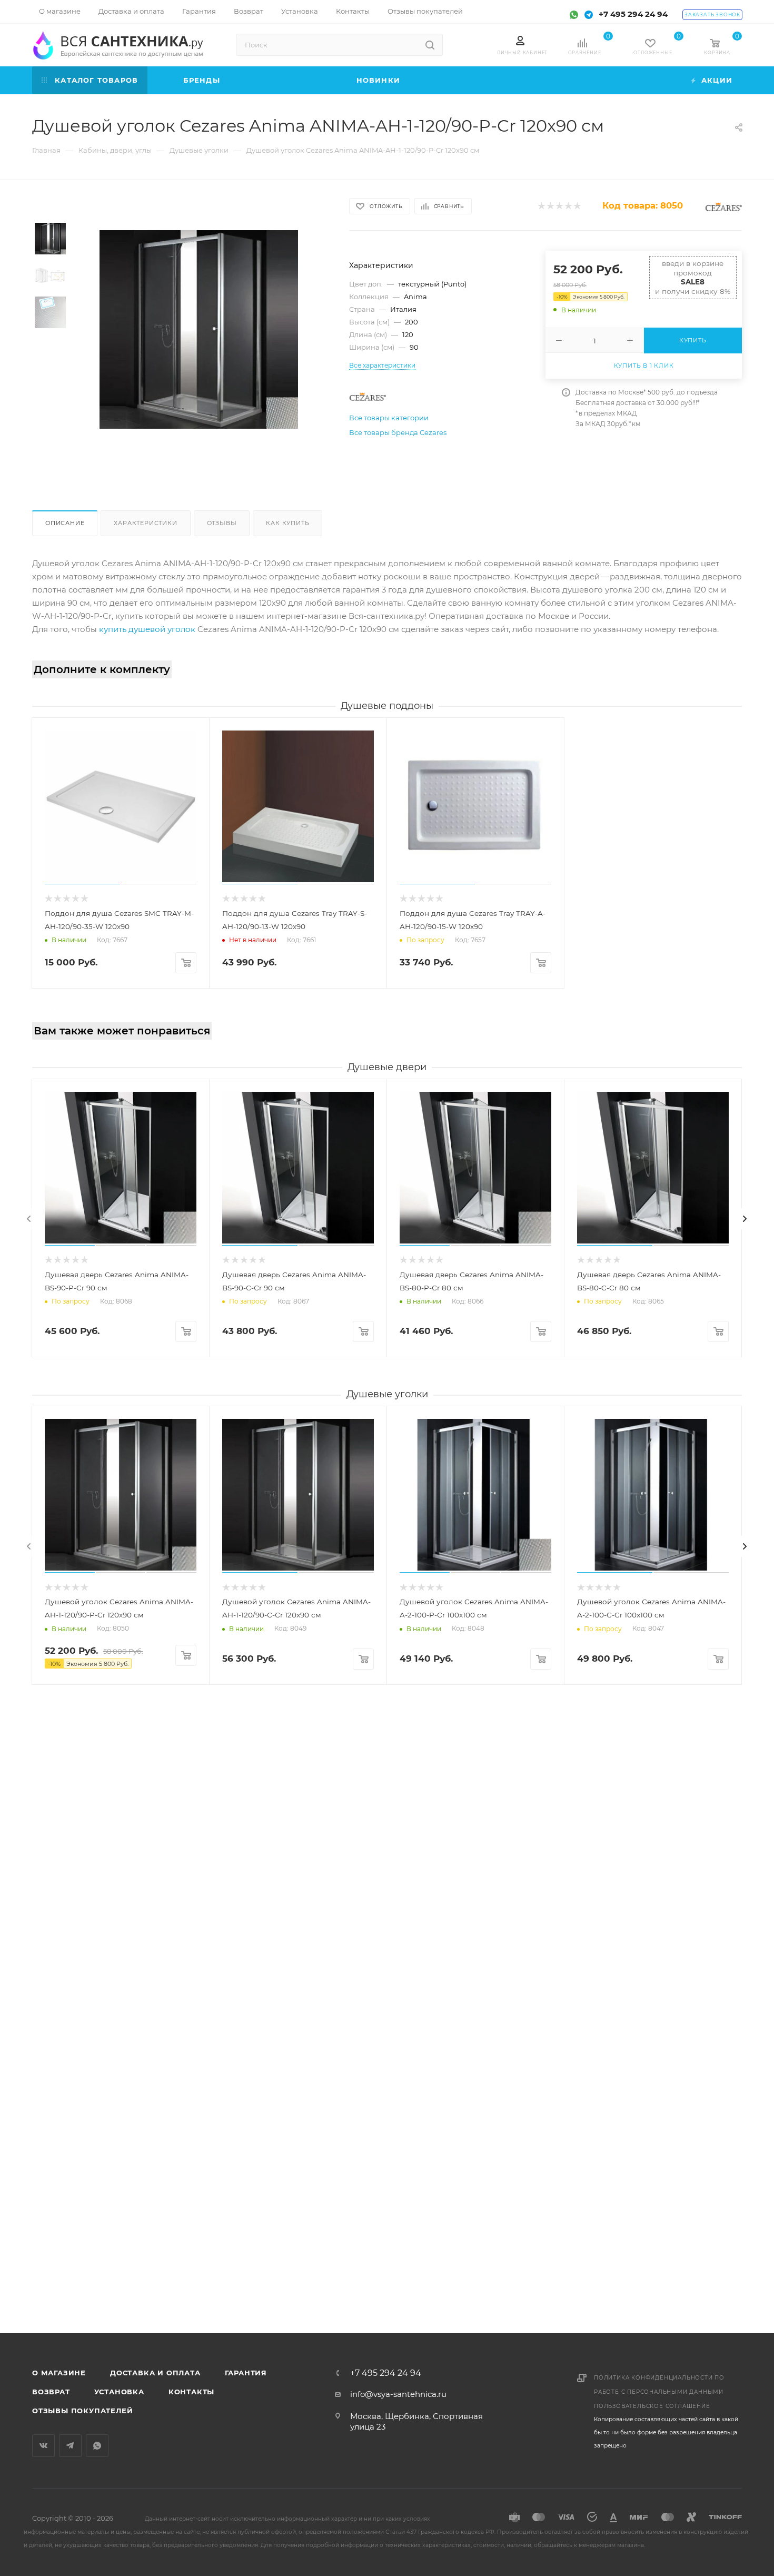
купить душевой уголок (147, 629)
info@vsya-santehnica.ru (398, 2394)
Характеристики (145, 523)
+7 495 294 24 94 (633, 14)
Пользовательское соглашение (652, 2406)
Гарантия (246, 2373)
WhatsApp (97, 2446)
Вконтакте (43, 2446)
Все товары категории (389, 418)
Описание (65, 523)
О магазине (59, 2373)
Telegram (70, 2446)
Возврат (51, 2392)
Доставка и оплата (155, 2373)
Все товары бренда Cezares (398, 432)
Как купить (287, 523)
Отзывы (222, 523)
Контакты (191, 2392)
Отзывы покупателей (82, 2411)
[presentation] (29, 1219)
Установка (119, 2392)
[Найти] (430, 45)
